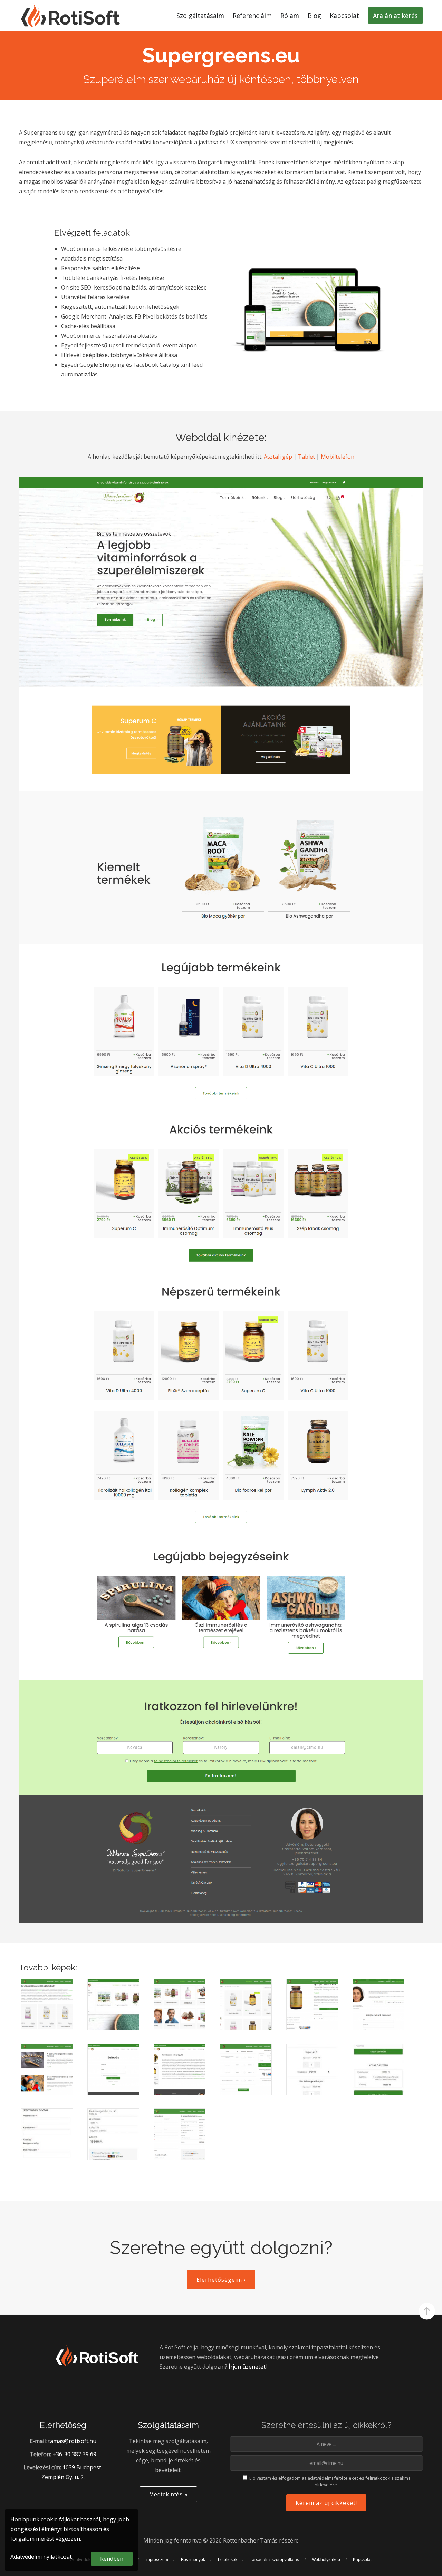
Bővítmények (193, 2560)
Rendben (112, 2559)
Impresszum (157, 2560)
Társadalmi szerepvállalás (274, 2560)
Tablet (306, 457)
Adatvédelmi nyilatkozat (41, 2557)
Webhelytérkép (326, 2560)
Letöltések (228, 2560)
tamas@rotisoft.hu (72, 2441)
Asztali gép (278, 457)
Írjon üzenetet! (248, 2367)
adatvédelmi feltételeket (333, 2478)
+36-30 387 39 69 (74, 2454)
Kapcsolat (362, 2560)
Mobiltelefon (338, 457)
